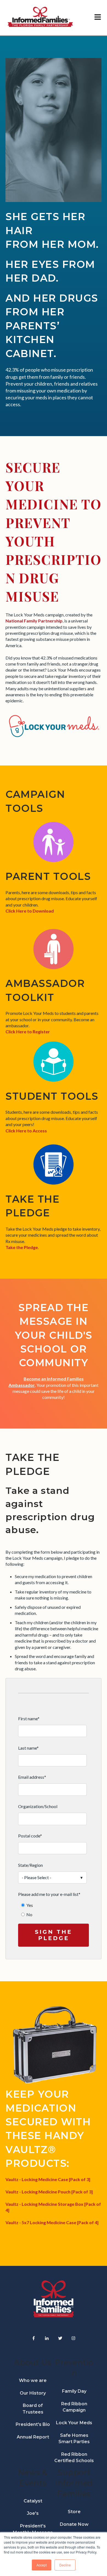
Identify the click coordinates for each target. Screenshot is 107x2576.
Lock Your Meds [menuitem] (74, 2423)
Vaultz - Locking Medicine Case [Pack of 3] (48, 2179)
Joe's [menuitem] (33, 2513)
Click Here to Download (30, 911)
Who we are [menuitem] (33, 2380)
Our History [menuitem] (33, 2393)
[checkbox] (52, 1910)
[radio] (55, 1905)
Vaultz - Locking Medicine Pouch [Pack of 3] (49, 2192)
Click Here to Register (28, 1032)
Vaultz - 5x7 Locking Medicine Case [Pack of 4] (52, 2222)
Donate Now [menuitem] (74, 2524)
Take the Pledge (22, 1247)
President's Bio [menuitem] (33, 2424)
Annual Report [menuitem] (33, 2437)
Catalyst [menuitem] (33, 2501)
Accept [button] (42, 2565)
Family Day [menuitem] (74, 2391)
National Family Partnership (34, 621)
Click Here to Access (26, 1131)
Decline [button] (65, 2565)
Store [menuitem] (74, 2512)
